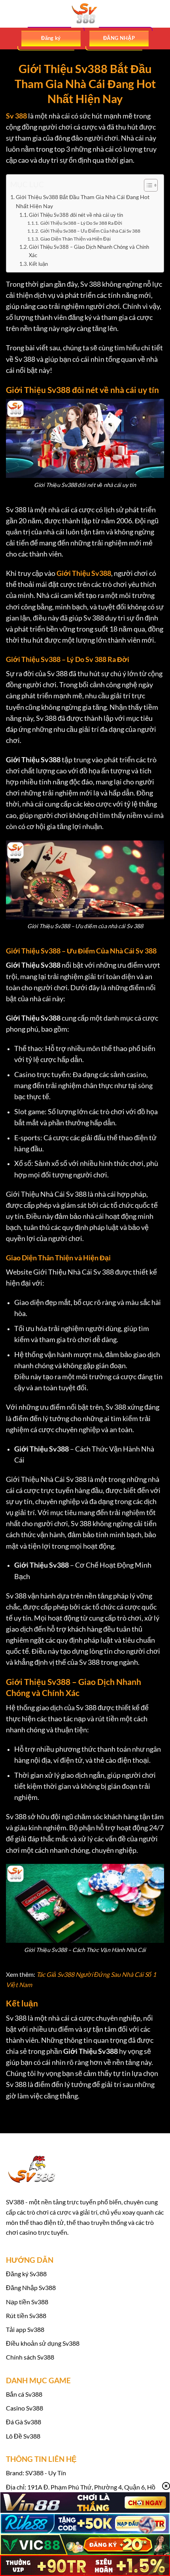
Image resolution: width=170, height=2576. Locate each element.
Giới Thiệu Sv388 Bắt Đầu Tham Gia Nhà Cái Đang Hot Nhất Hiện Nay (83, 201)
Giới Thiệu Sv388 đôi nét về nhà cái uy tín (76, 215)
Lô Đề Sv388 (23, 2436)
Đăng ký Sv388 (26, 2274)
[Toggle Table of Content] (147, 185)
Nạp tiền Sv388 (27, 2302)
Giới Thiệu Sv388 (84, 573)
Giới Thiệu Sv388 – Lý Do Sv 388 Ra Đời (81, 223)
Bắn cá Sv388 (24, 2394)
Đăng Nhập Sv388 (31, 2287)
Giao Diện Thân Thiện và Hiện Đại (75, 239)
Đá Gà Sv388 (24, 2422)
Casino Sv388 (25, 2408)
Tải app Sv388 (25, 2329)
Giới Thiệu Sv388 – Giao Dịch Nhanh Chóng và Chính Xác (89, 251)
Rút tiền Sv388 (26, 2316)
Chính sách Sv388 (30, 2357)
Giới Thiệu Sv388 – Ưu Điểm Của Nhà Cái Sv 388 (90, 231)
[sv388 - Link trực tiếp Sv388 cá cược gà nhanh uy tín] (85, 14)
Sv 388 (16, 116)
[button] (11, 14)
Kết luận (38, 264)
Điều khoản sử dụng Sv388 (43, 2343)
